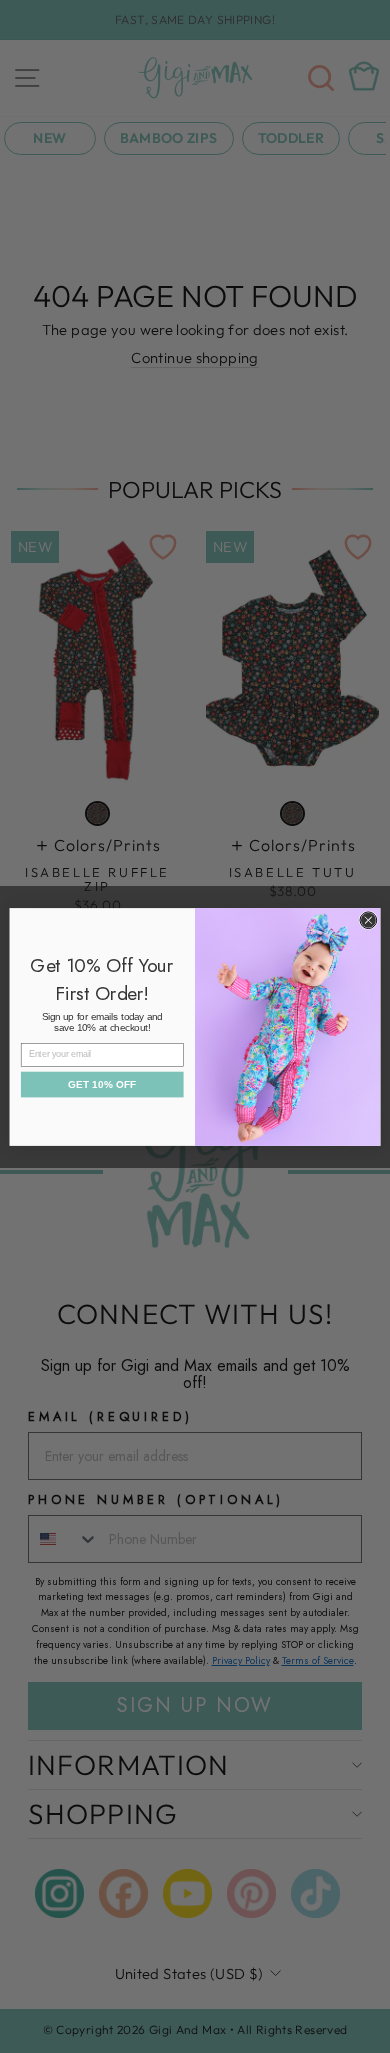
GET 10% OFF (102, 1084)
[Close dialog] (368, 919)
